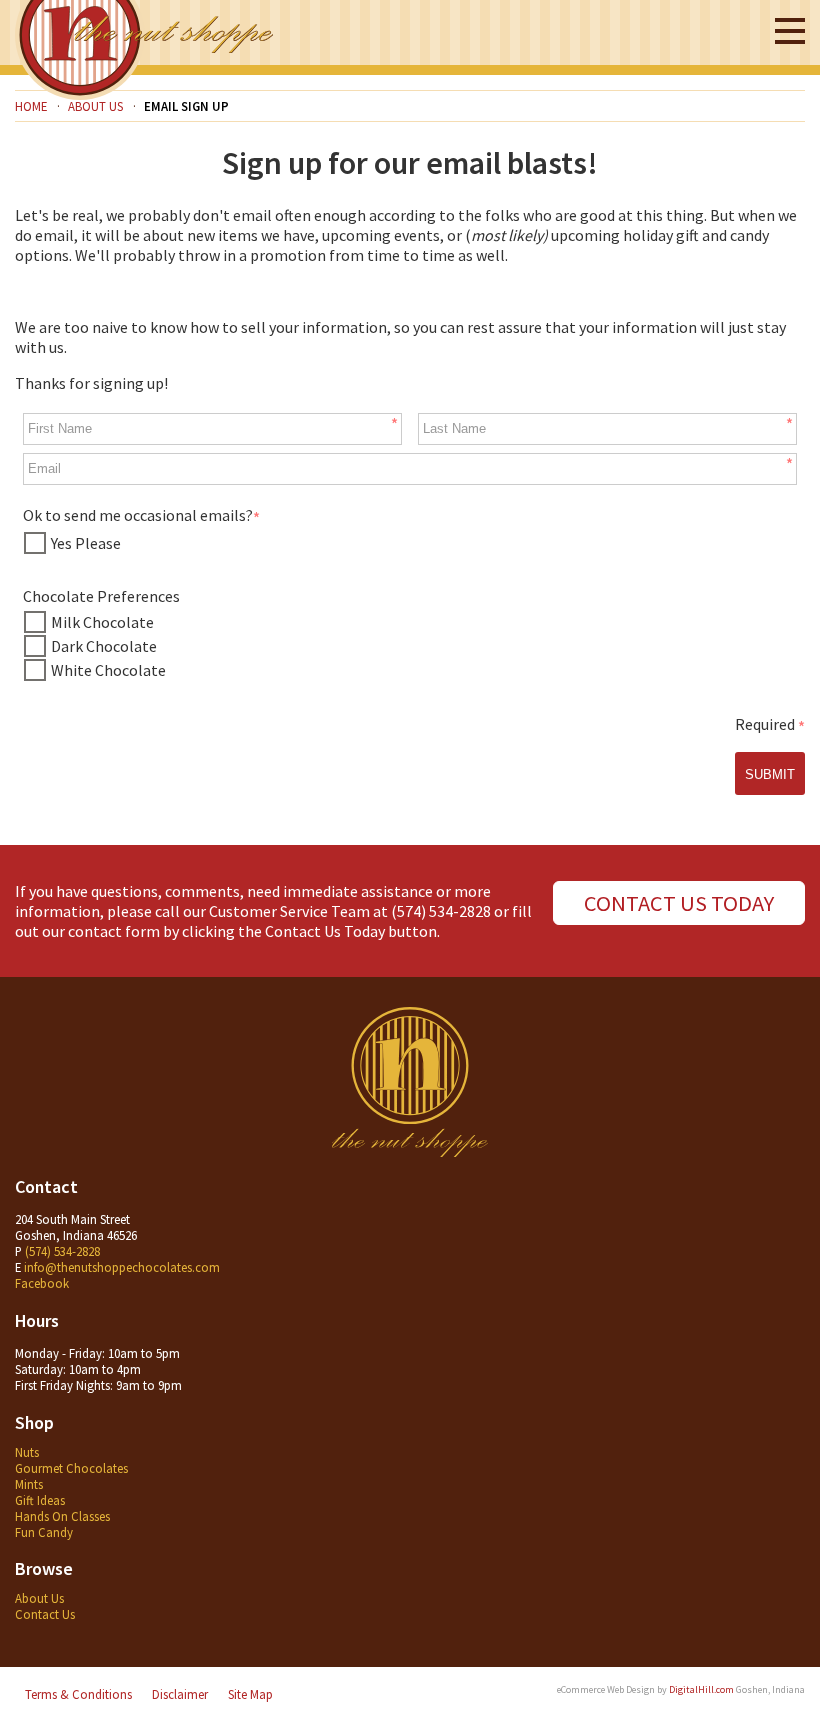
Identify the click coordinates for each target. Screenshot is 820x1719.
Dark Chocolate (104, 646)
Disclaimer (180, 1694)
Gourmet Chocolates (71, 1468)
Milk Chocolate (102, 622)
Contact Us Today (679, 903)
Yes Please (86, 543)
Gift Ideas (40, 1500)
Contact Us (45, 1614)
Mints (29, 1484)
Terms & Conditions (78, 1694)
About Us (39, 1598)
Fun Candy (44, 1532)
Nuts (27, 1452)
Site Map (250, 1694)
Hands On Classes (62, 1516)
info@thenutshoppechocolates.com (122, 1267)
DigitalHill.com (701, 1689)
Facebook (42, 1283)
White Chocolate (108, 670)
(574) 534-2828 (441, 911)
